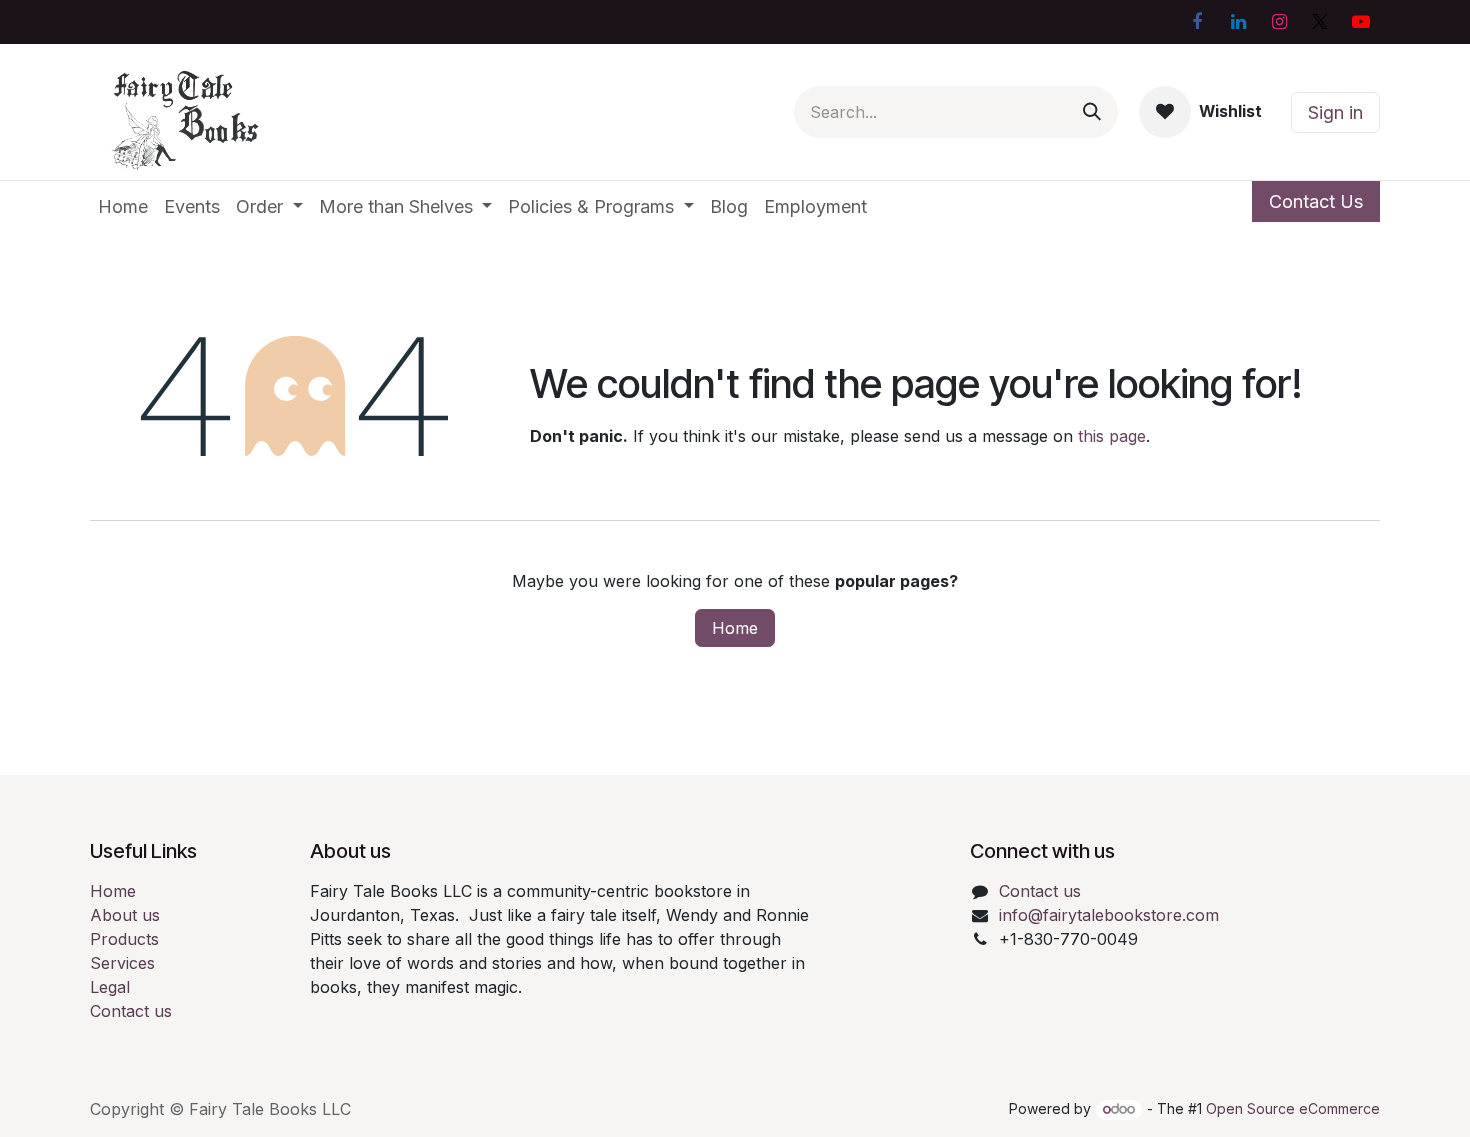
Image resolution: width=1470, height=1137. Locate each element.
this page (1112, 436)
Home (735, 628)
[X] (1320, 22)
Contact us (131, 1011)
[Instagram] (1279, 22)
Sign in (1335, 112)
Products (124, 939)
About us (125, 915)
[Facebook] (1197, 22)
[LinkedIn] (1238, 22)
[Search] (1092, 112)
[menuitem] (123, 206)
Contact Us (1316, 201)
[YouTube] (1361, 22)
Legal (110, 987)
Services (122, 963)
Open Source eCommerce (1293, 1108)
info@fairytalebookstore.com (1109, 915)
